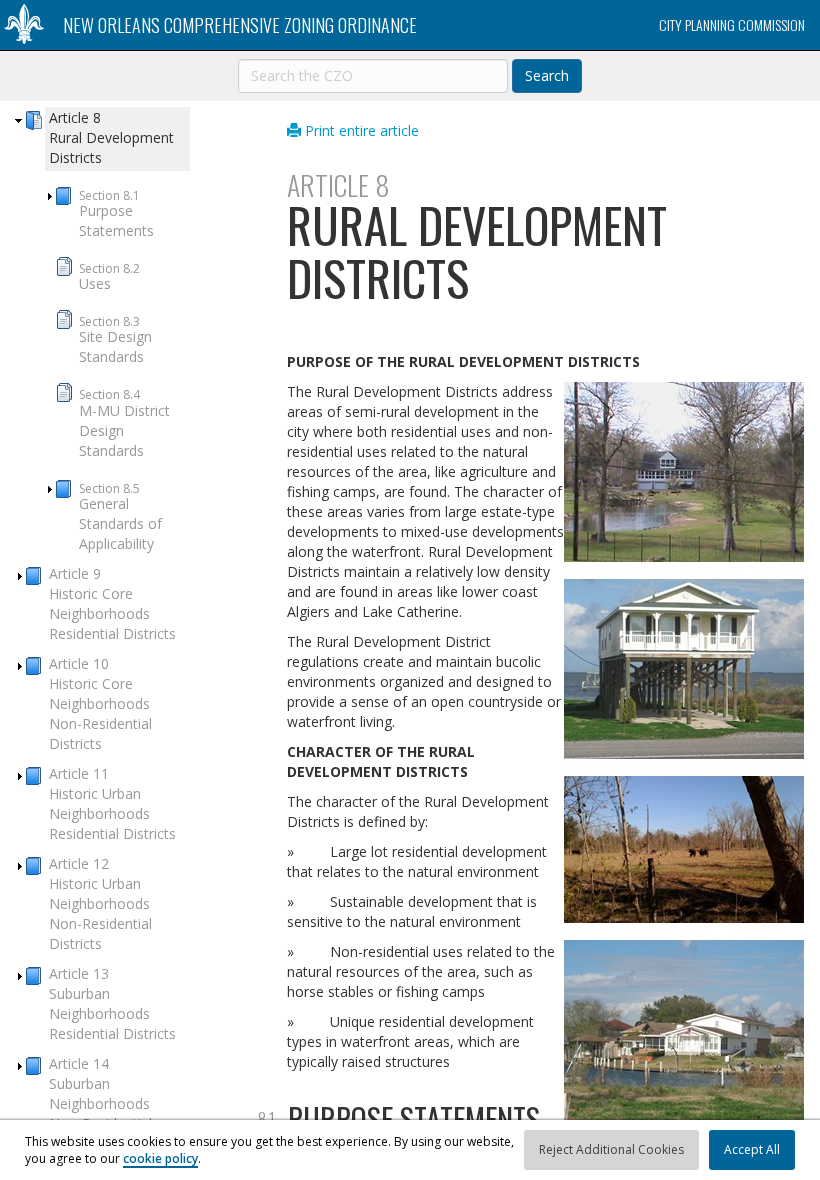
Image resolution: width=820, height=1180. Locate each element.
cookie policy (160, 1158)
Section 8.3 (115, 339)
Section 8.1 (116, 213)
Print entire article (360, 130)
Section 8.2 (109, 276)
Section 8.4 (124, 422)
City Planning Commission (732, 24)
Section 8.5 (120, 516)
